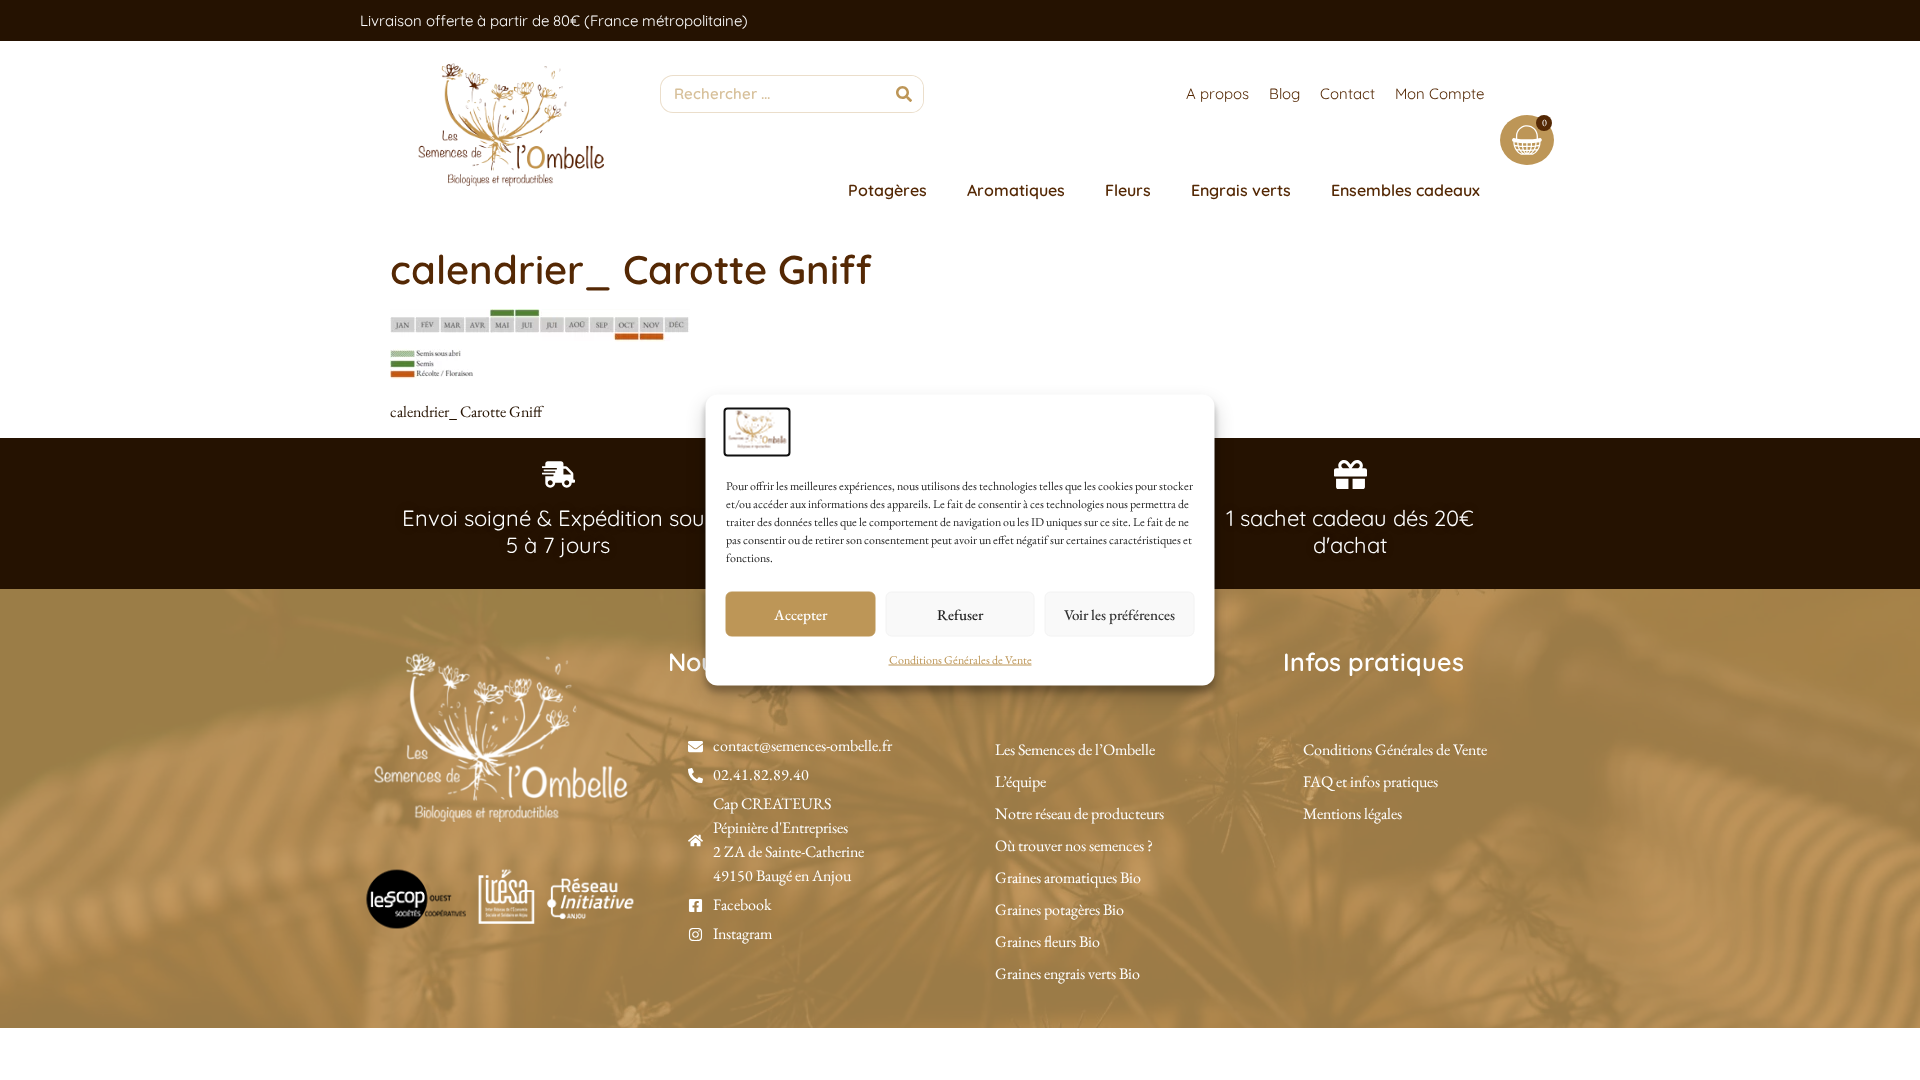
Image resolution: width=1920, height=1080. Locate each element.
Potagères (887, 190)
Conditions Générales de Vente (960, 660)
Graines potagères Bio (1059, 909)
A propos (1217, 93)
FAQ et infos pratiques (1370, 781)
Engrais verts (1241, 190)
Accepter (800, 613)
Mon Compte (1439, 93)
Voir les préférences (1119, 613)
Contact (1347, 93)
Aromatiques (1016, 190)
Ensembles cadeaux (1405, 190)
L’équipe (1020, 781)
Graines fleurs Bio (1047, 941)
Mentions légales (1352, 813)
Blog (1284, 93)
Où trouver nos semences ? (1074, 845)
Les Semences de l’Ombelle (1075, 749)
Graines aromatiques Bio (1068, 877)
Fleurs (1128, 190)
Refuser (960, 613)
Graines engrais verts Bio (1067, 973)
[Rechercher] (904, 94)
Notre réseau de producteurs (1079, 813)
